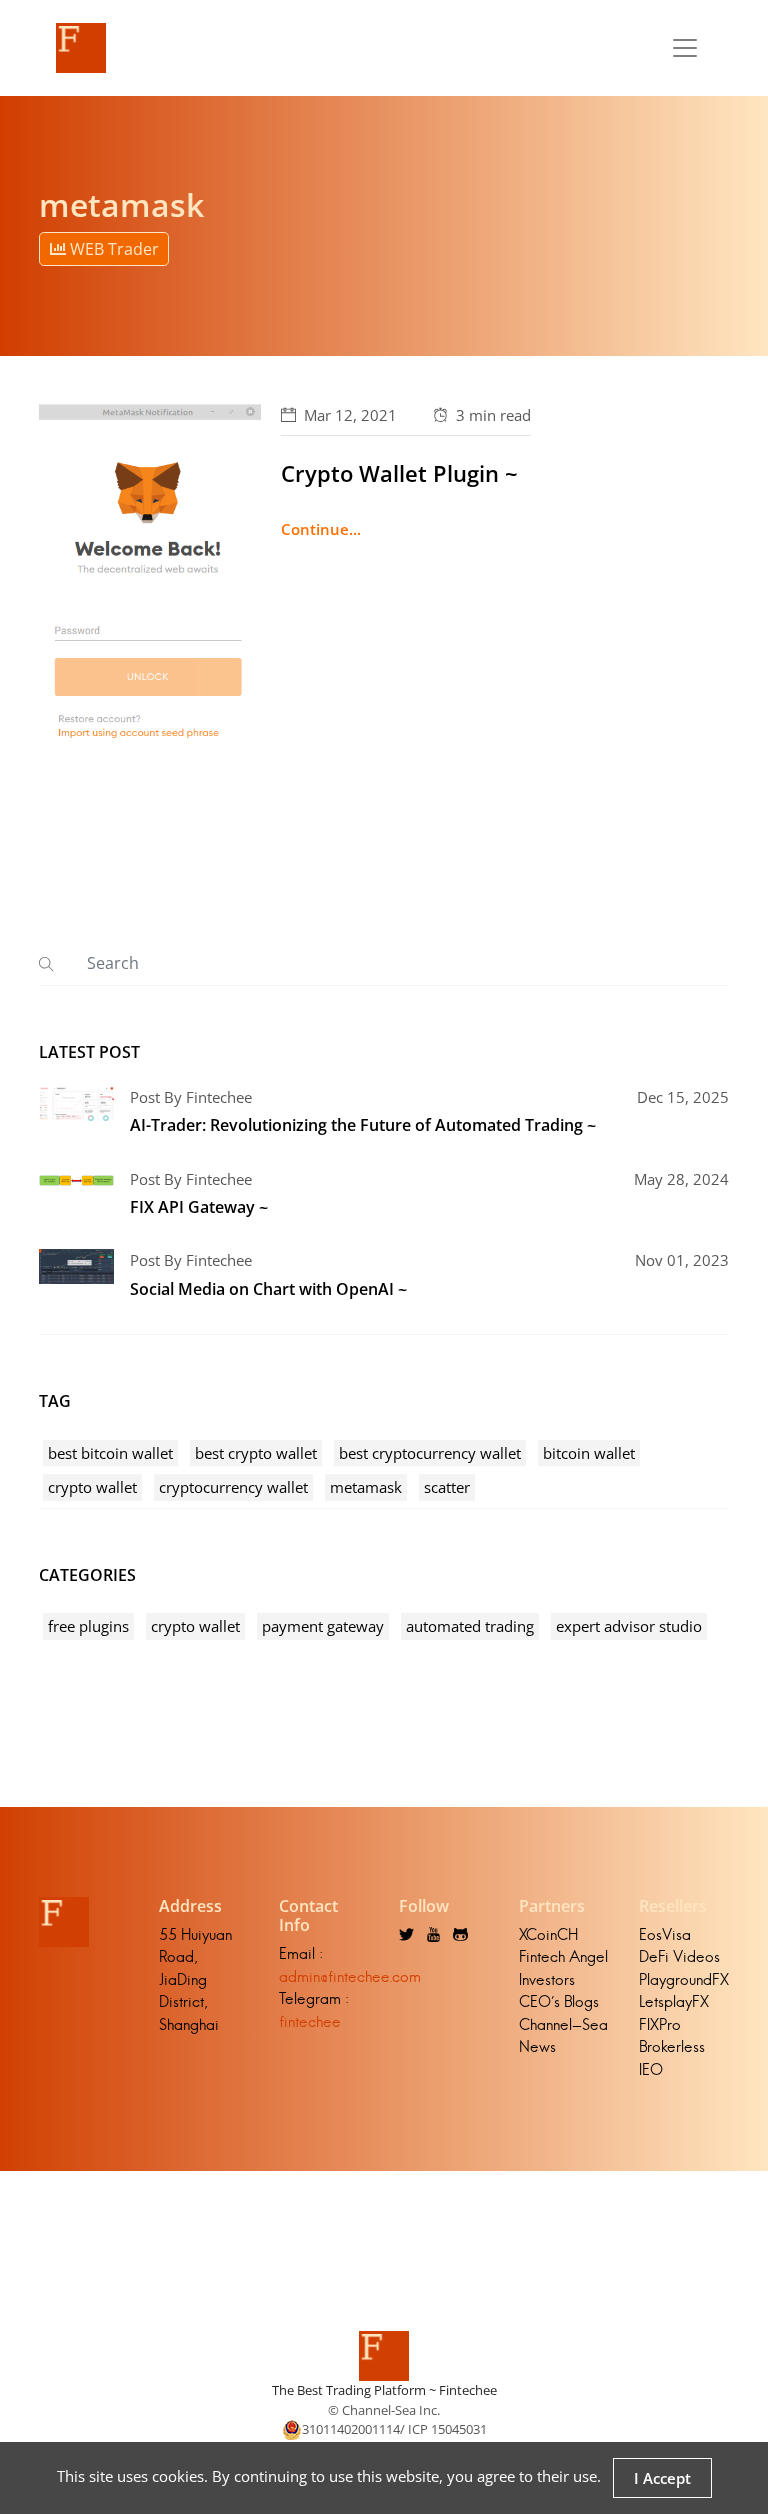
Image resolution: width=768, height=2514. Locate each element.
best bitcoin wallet (110, 1453)
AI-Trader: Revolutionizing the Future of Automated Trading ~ (363, 1125)
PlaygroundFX (684, 1979)
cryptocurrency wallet (233, 1487)
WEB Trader (112, 249)
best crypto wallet (256, 1453)
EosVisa (665, 1934)
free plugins (88, 1626)
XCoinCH (548, 1934)
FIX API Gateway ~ (199, 1207)
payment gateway (323, 1626)
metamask (366, 1487)
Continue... (321, 529)
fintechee (310, 2021)
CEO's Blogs (559, 2001)
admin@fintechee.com (350, 1976)
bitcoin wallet (589, 1453)
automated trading (470, 1626)
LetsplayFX (674, 2001)
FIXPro (660, 2024)
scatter (447, 1487)
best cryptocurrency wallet (430, 1453)
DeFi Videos (679, 1956)
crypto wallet (92, 1487)
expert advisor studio (629, 1626)
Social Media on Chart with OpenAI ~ (268, 1289)
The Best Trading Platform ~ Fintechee (384, 2390)
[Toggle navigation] (685, 48)
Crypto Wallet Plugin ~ (399, 473)
